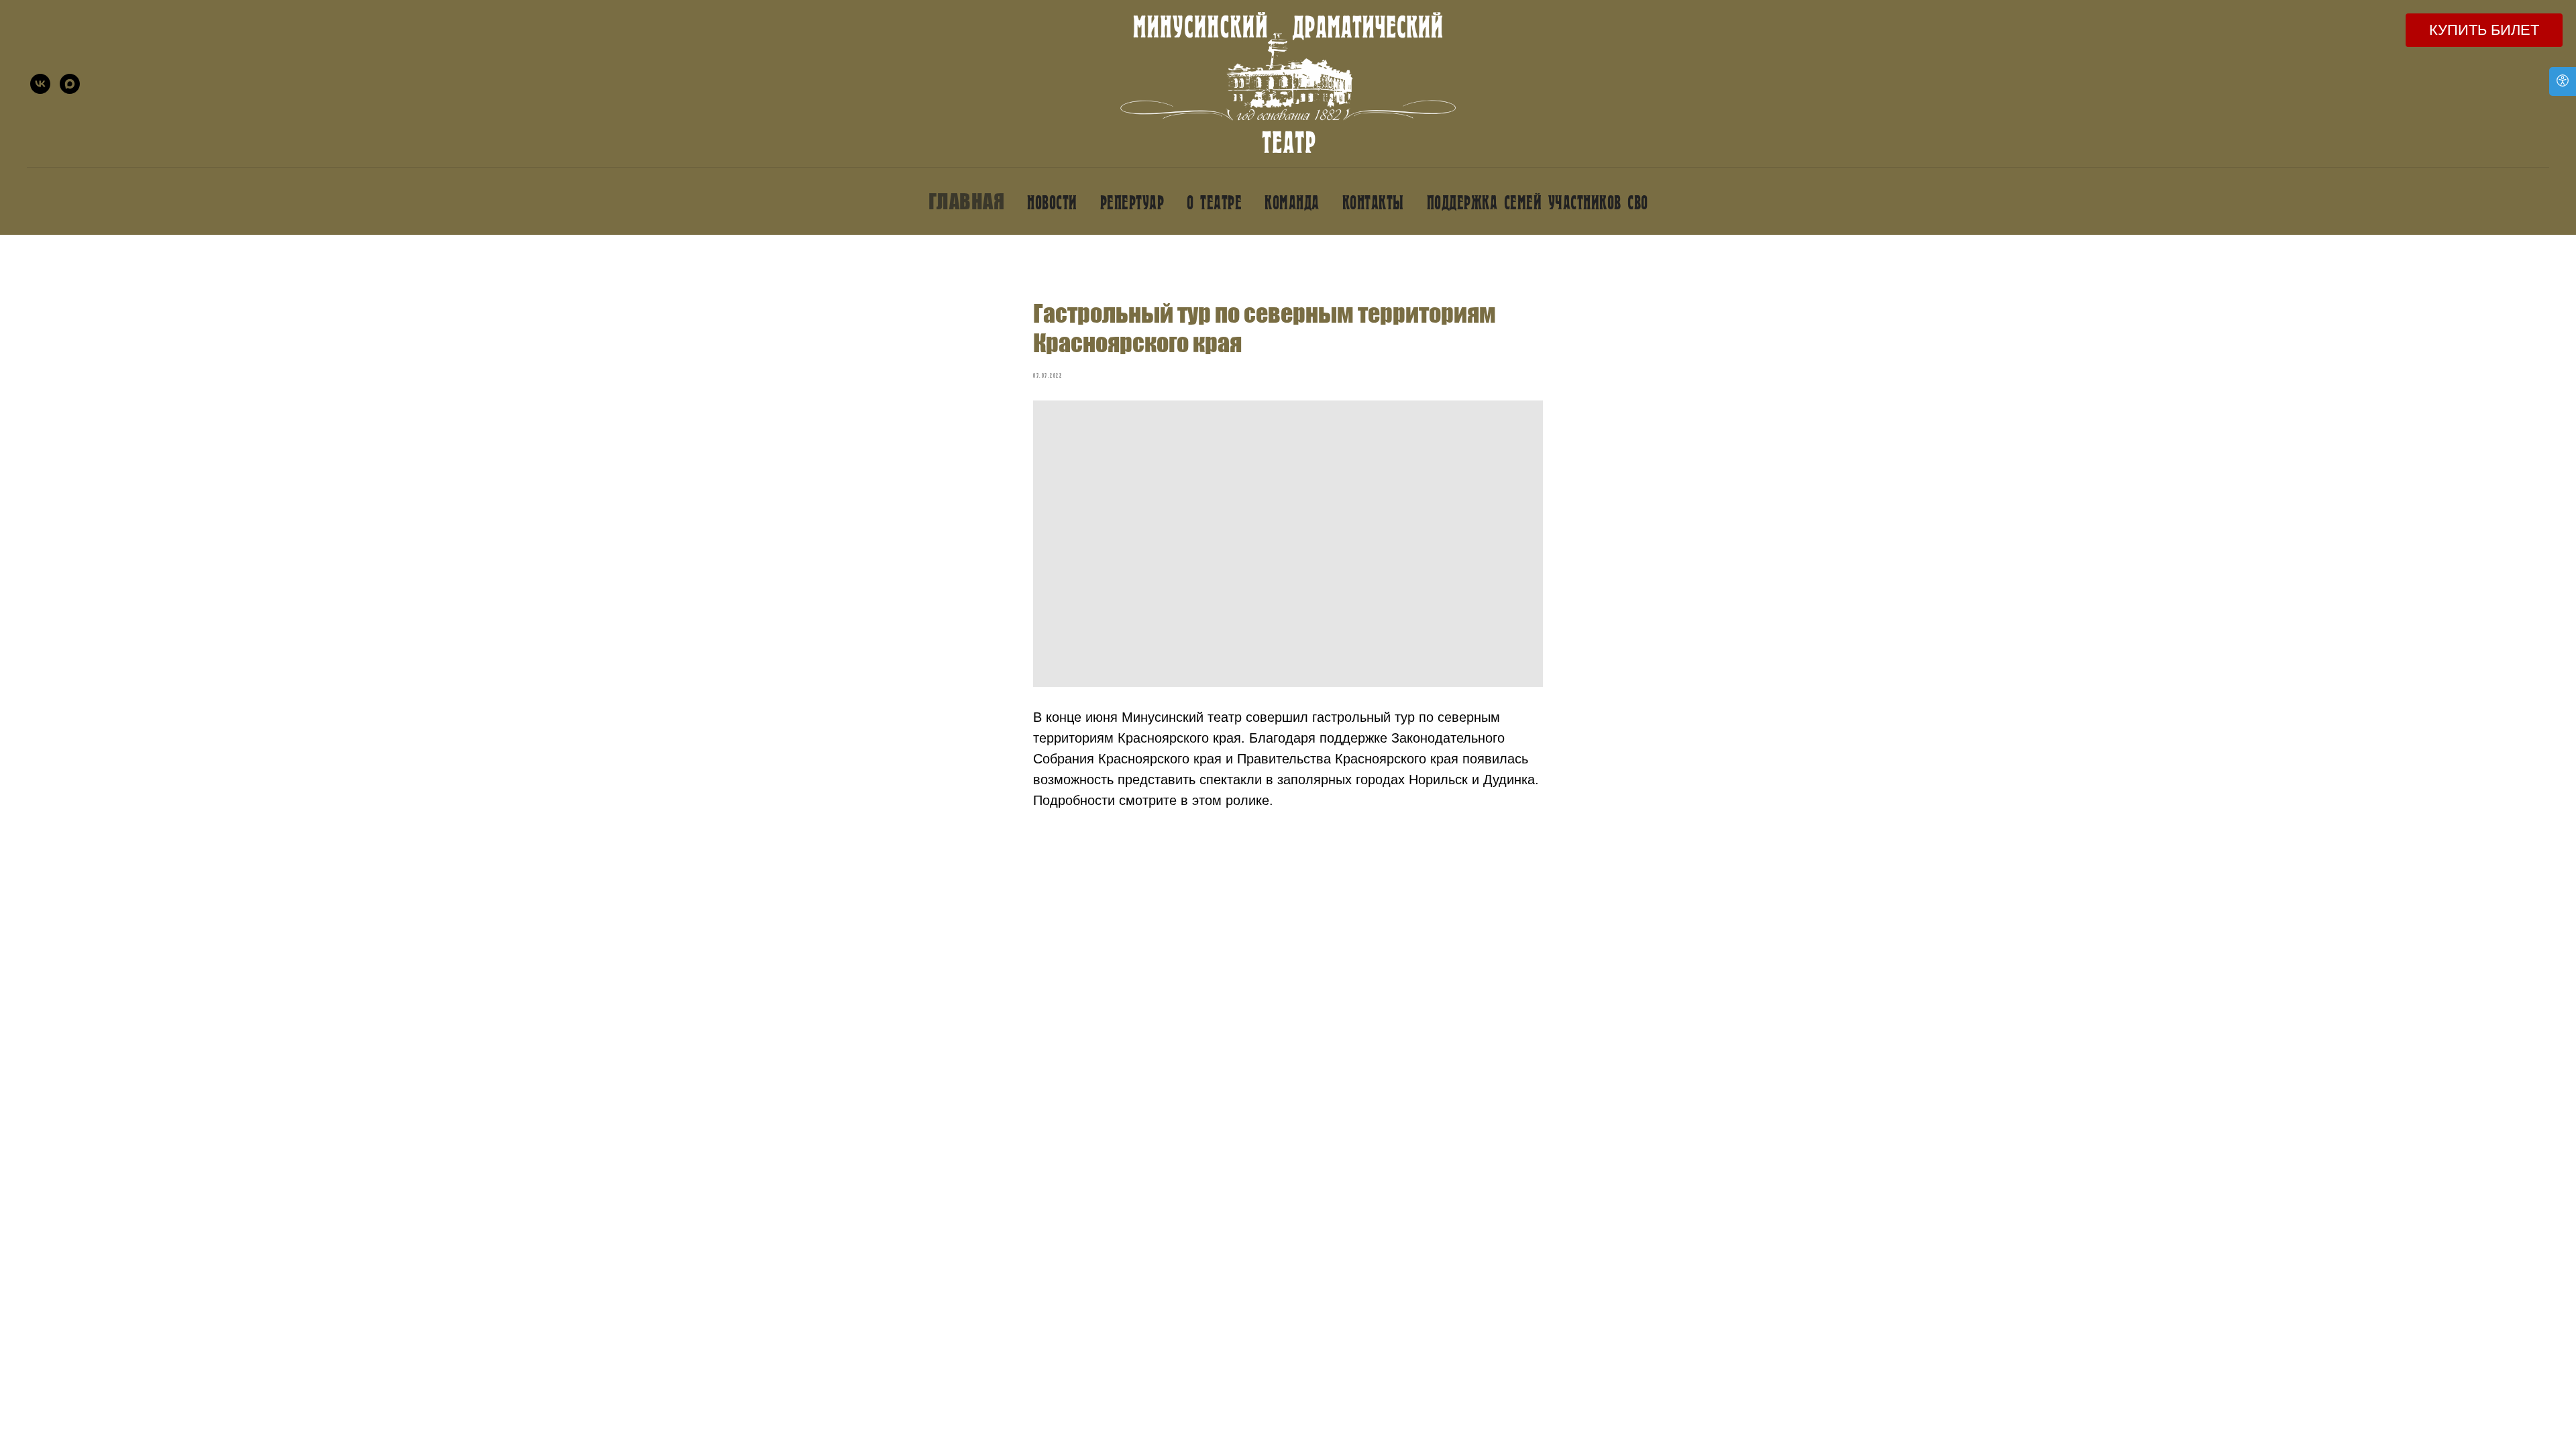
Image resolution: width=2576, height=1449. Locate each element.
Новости (1052, 202)
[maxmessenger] (70, 84)
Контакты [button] (1373, 202)
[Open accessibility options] (2563, 82)
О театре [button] (1214, 202)
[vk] (40, 84)
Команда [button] (1292, 202)
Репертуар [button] (1132, 202)
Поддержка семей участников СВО (1538, 202)
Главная (967, 201)
